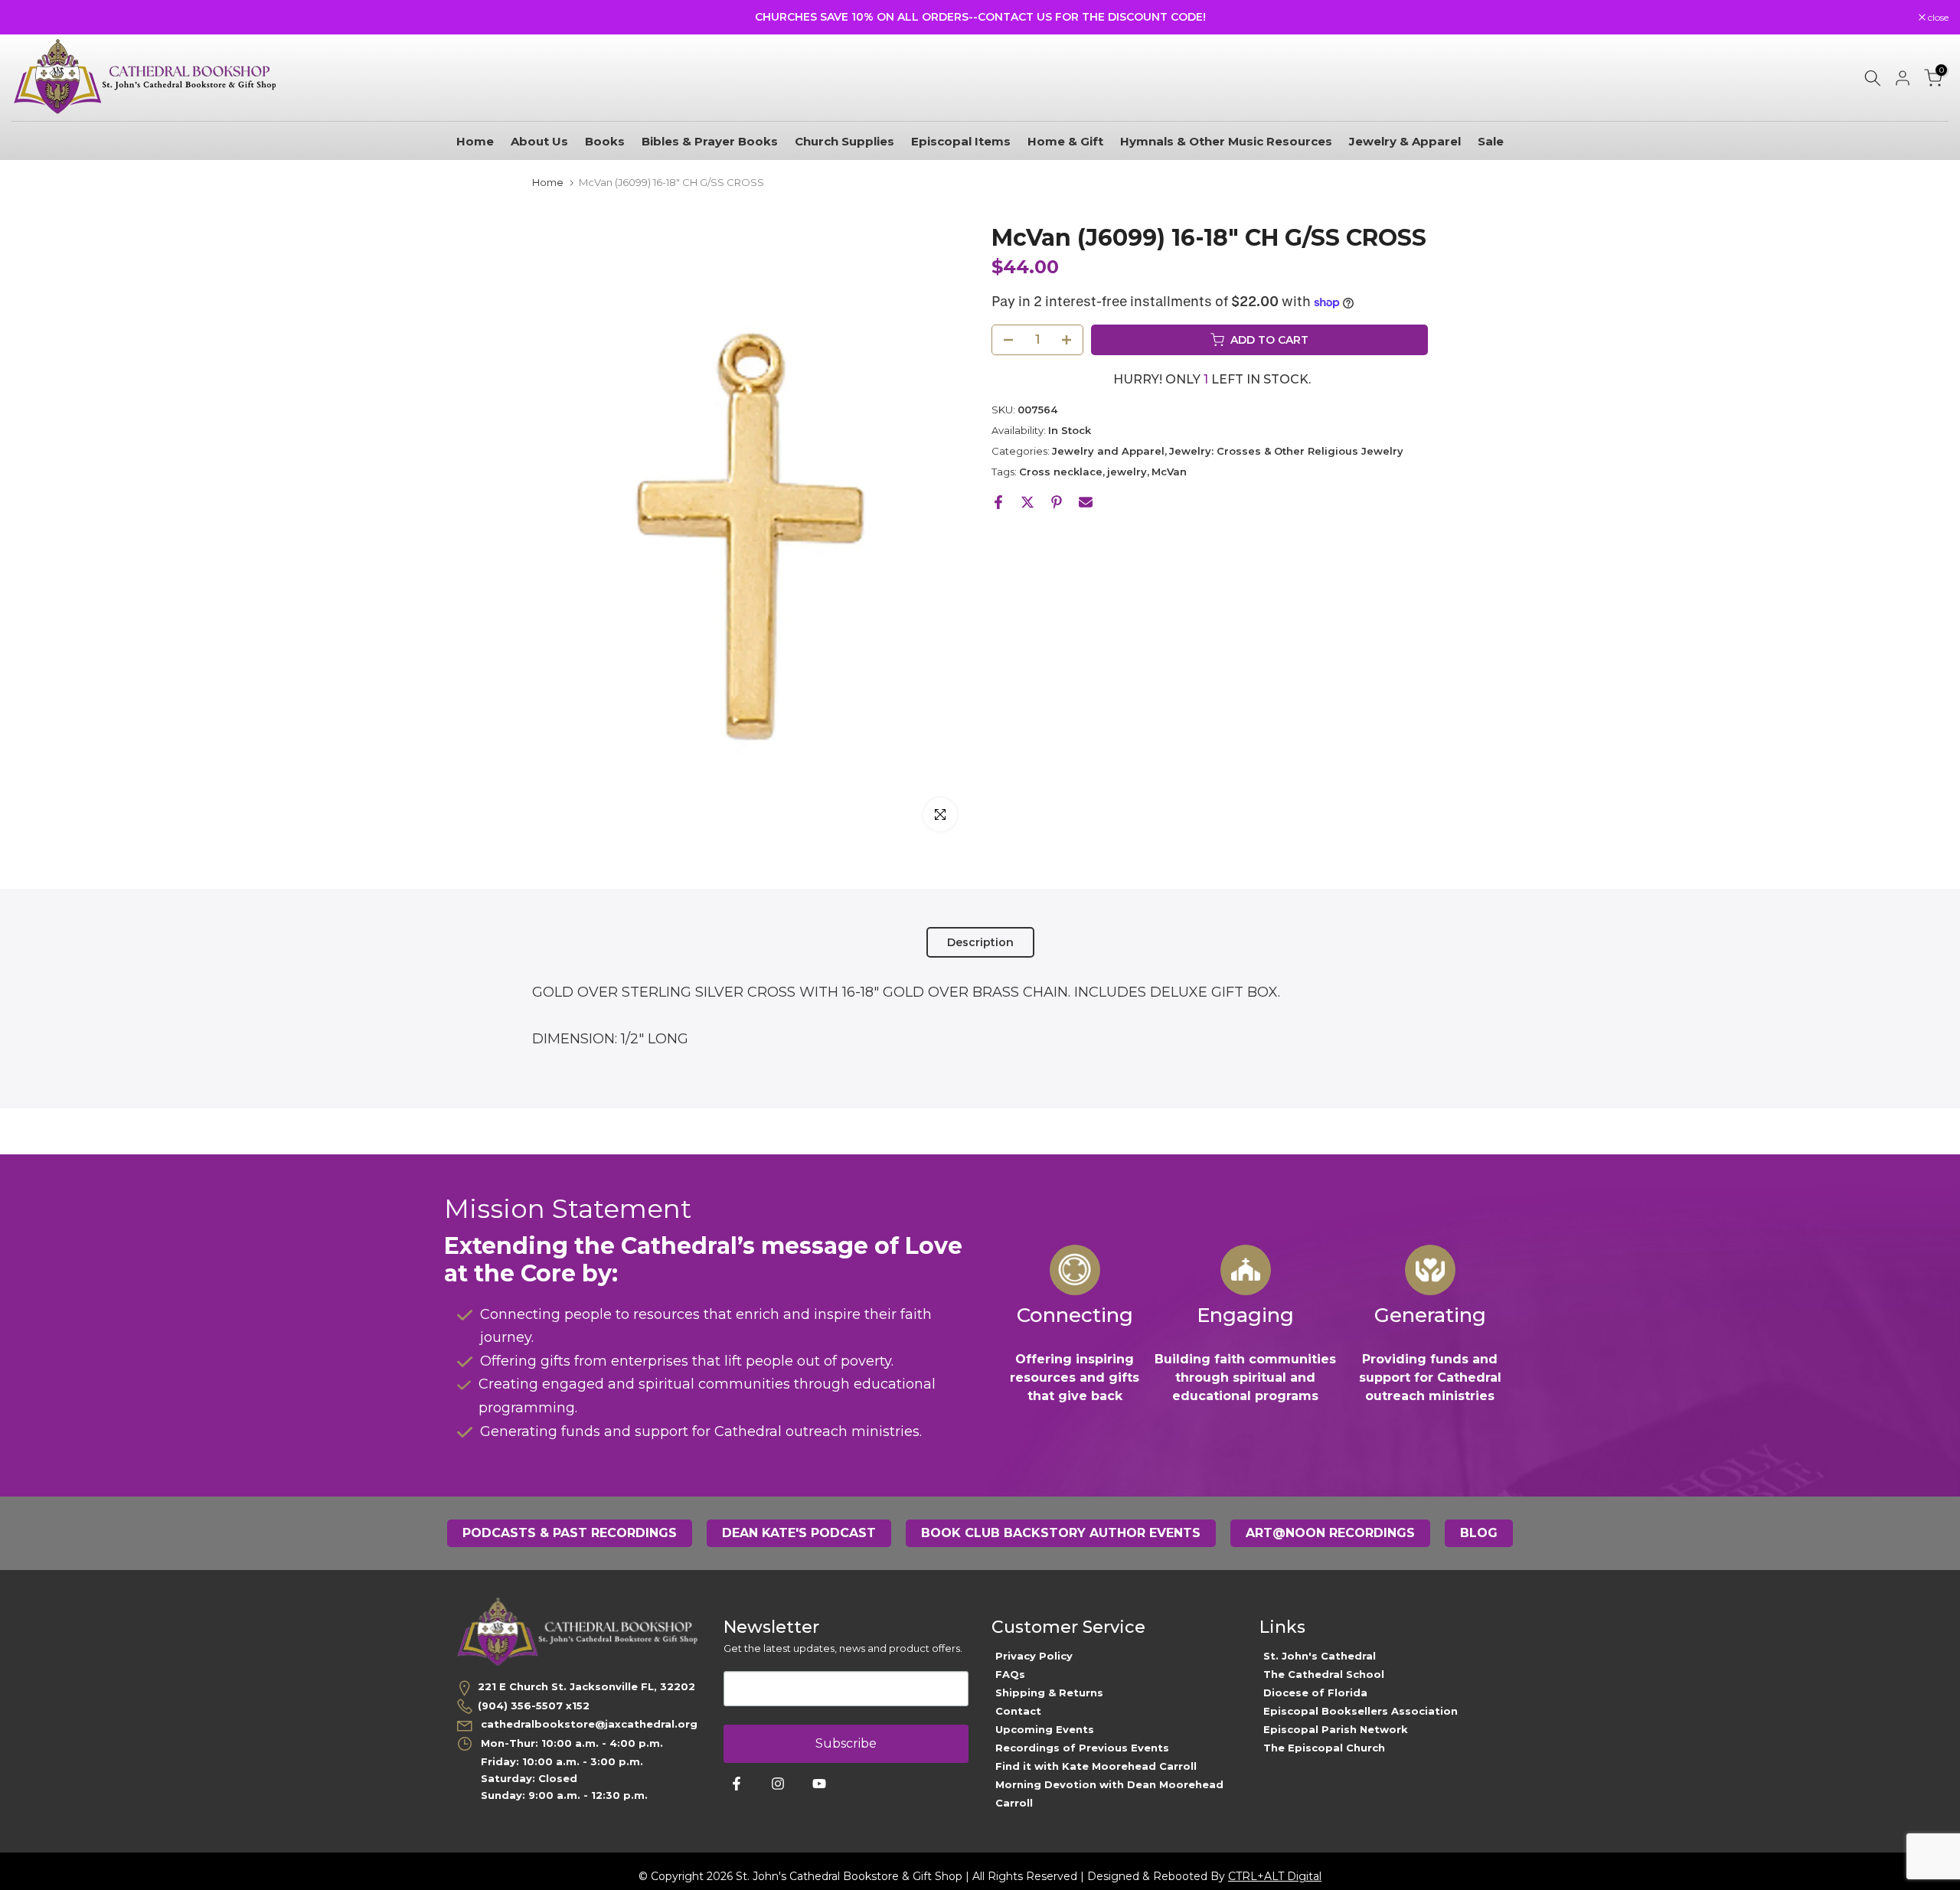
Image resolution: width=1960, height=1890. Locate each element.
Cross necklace (1061, 472)
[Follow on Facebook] (737, 1784)
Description (980, 942)
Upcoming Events (1045, 1729)
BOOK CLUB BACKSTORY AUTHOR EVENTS (1061, 1533)
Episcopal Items (961, 141)
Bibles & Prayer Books (710, 141)
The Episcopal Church (1324, 1748)
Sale (1491, 141)
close (30, 18)
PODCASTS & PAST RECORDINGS (570, 1533)
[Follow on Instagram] (778, 1784)
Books (605, 141)
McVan (1169, 472)
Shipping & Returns (1049, 1693)
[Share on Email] (1086, 502)
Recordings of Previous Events (1082, 1748)
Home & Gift (1065, 141)
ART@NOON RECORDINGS (1330, 1533)
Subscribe (846, 1743)
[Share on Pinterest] (1057, 502)
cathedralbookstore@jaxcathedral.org (588, 1724)
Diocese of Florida (1315, 1693)
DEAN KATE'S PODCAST (799, 1533)
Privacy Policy (1034, 1656)
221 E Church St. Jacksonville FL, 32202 (586, 1686)
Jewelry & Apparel (1405, 141)
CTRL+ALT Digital (1275, 1876)
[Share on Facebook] (998, 502)
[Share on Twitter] (1027, 502)
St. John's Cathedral (1320, 1656)
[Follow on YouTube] (819, 1784)
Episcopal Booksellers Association (1361, 1711)
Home (475, 141)
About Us (539, 141)
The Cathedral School (1324, 1674)
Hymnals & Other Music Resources (1226, 141)
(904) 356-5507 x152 (534, 1706)
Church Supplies (844, 141)
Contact (1018, 1711)
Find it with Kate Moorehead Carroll (1096, 1766)
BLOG (1479, 1533)
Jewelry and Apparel (1108, 451)
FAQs (1010, 1674)
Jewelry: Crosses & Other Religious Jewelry (1286, 451)
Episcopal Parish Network (1336, 1729)
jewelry (1127, 472)
